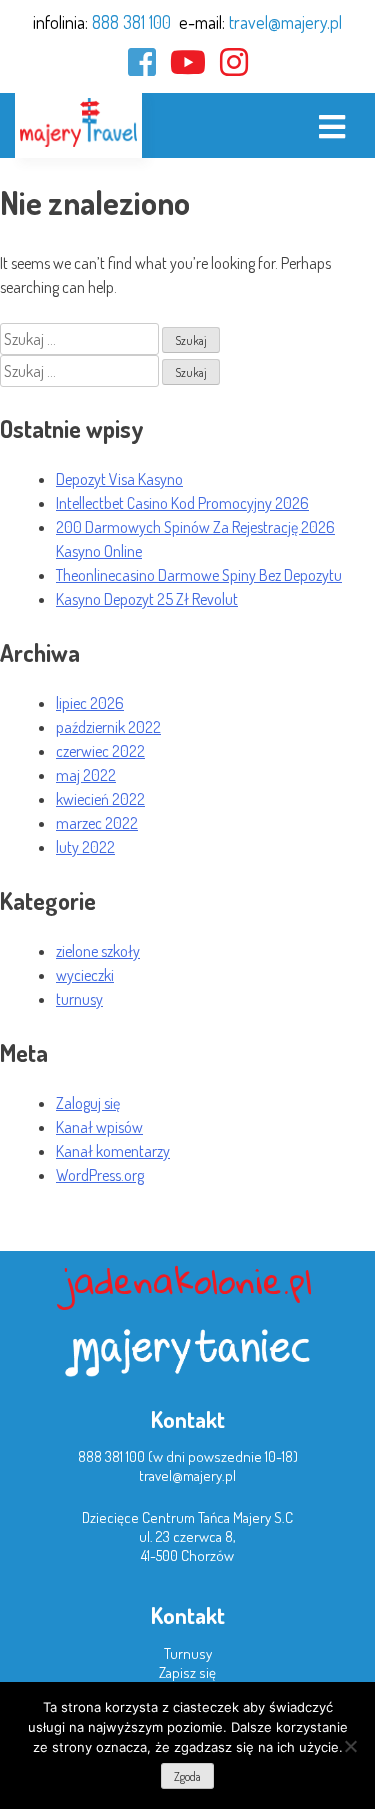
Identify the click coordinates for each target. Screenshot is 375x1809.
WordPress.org (100, 1175)
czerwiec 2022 (100, 751)
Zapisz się (187, 1672)
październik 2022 (108, 727)
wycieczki (85, 975)
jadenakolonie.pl (188, 1280)
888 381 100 (131, 22)
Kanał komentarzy (113, 1151)
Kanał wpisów (99, 1127)
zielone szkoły (98, 951)
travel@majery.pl (285, 22)
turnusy (79, 999)
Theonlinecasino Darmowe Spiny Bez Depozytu (199, 575)
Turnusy (188, 1653)
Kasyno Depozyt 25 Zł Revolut (147, 599)
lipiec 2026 (90, 703)
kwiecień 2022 (100, 799)
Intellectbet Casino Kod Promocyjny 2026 (182, 503)
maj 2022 (86, 775)
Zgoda (187, 1776)
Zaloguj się (88, 1103)
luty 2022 (85, 847)
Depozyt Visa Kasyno (119, 479)
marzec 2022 (97, 823)
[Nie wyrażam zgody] (350, 1746)
